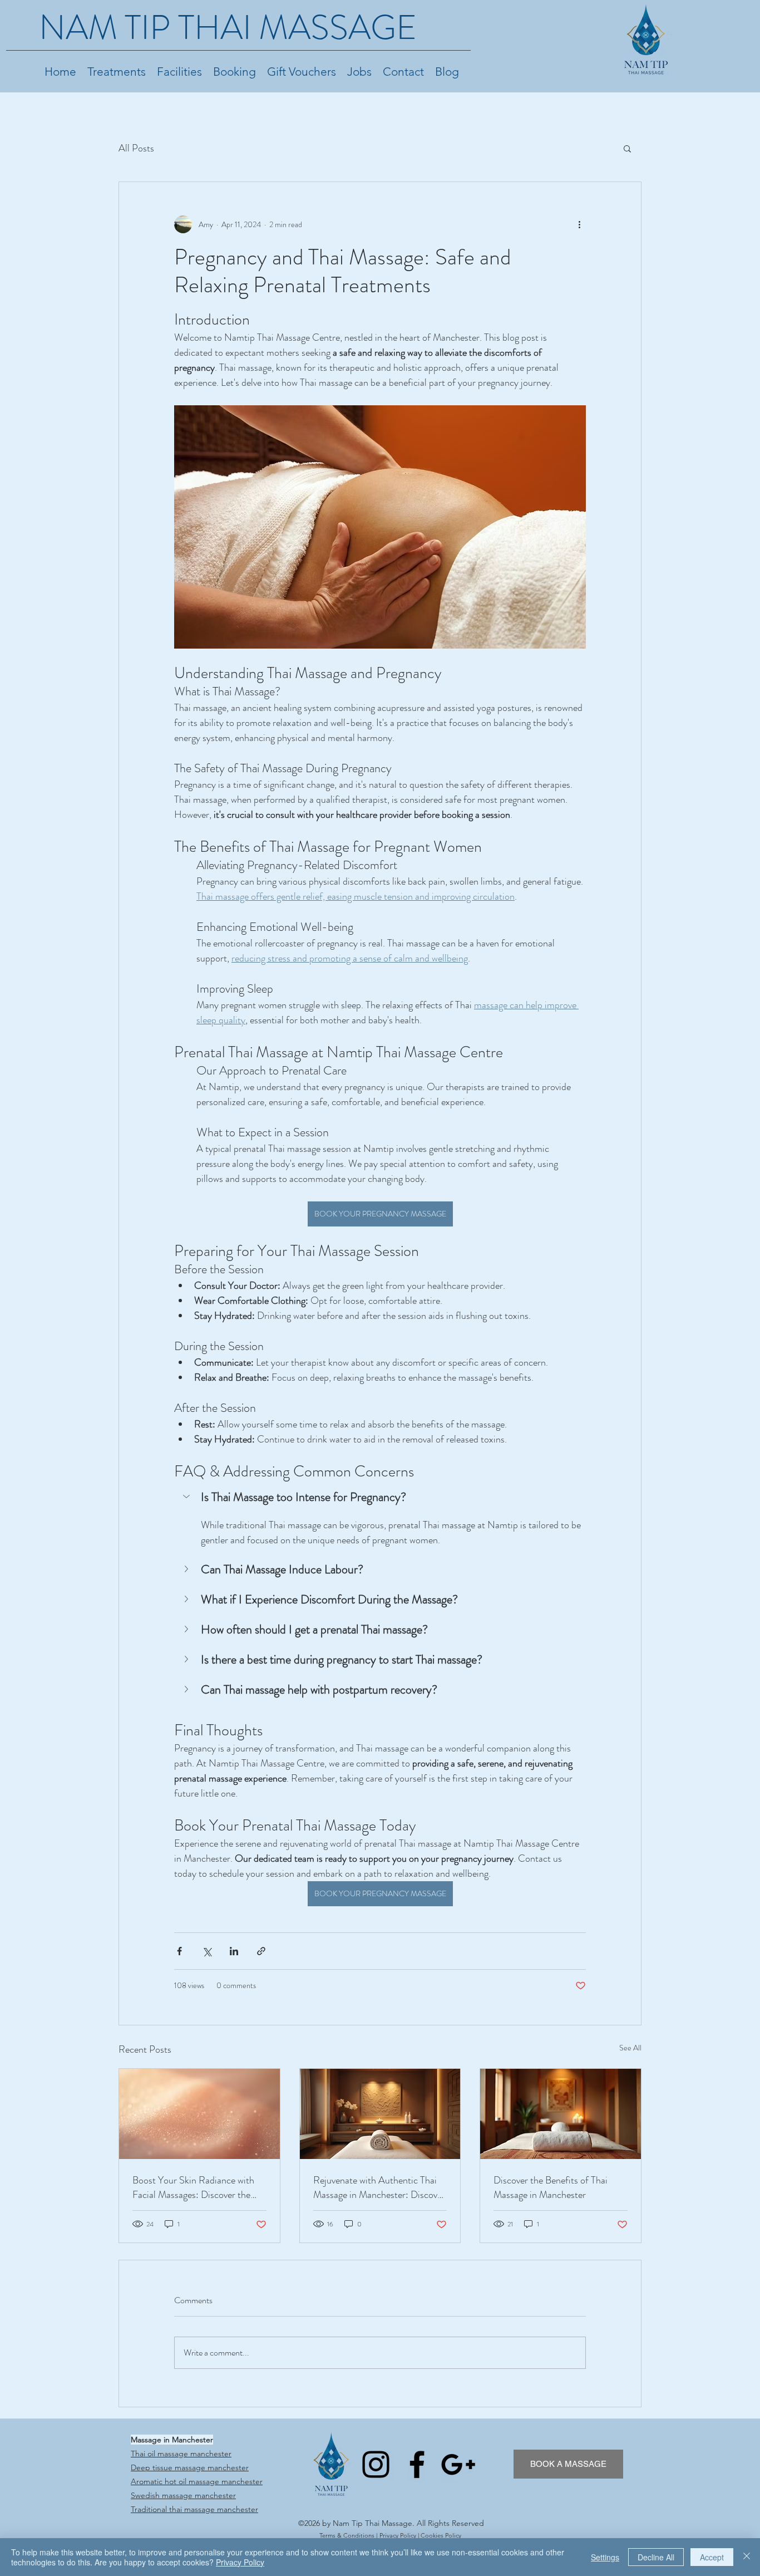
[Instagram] (376, 2464)
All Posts (136, 148)
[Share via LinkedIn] (234, 1951)
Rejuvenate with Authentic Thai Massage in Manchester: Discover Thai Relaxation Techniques (379, 2187)
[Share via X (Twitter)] (207, 1951)
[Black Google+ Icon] (458, 2464)
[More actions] (579, 224)
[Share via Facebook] (179, 1951)
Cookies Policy (441, 2535)
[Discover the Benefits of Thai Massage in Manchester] (561, 2114)
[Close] (747, 2557)
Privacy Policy (398, 2535)
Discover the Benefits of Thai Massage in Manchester (551, 2187)
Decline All (656, 2557)
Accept (712, 2557)
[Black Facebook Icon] (417, 2464)
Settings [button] (605, 2557)
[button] (627, 148)
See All (630, 2048)
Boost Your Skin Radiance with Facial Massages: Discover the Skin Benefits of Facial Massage (195, 2187)
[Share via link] (261, 1951)
